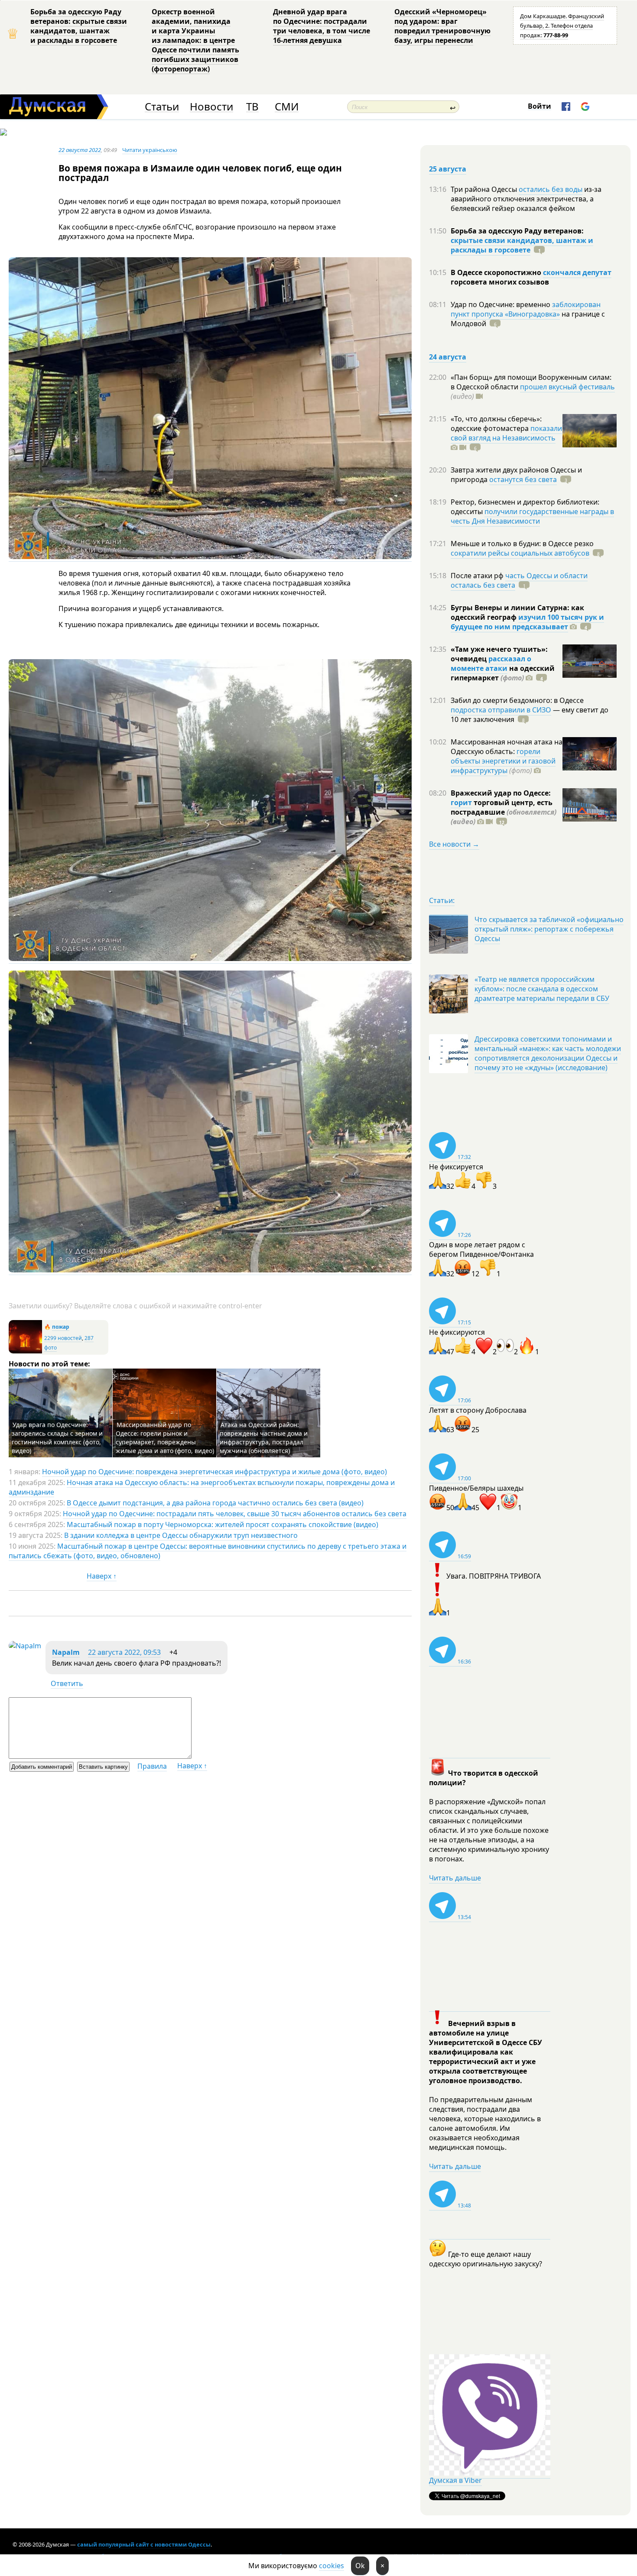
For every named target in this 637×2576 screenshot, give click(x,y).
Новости (211, 107)
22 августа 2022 (80, 150)
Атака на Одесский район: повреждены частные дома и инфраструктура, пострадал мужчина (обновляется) (264, 1438)
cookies (331, 2566)
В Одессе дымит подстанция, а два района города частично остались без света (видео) (215, 1503)
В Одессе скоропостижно (497, 272)
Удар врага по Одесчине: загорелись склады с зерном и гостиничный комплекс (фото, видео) (57, 1438)
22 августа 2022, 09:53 (124, 1652)
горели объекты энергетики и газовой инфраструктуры (503, 761)
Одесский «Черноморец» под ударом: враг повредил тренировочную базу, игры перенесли (442, 26)
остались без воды (551, 189)
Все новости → (454, 844)
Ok (360, 2566)
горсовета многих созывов (500, 282)
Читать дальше (455, 1878)
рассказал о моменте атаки (491, 663)
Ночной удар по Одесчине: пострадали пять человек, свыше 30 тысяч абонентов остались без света (235, 1514)
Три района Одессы (485, 189)
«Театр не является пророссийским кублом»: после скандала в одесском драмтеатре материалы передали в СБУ (542, 989)
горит (461, 803)
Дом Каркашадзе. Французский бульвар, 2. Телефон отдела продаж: (562, 26)
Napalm (66, 1652)
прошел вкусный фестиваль (567, 387)
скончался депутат (577, 272)
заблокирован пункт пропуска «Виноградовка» (526, 309)
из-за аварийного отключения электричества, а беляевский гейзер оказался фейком (526, 199)
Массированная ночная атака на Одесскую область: (507, 747)
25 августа (448, 169)
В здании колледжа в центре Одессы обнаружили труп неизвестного (181, 1535)
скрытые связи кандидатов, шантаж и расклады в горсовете (522, 245)
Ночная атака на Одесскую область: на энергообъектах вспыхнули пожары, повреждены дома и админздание (202, 1487)
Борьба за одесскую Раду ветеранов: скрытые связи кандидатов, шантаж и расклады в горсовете (79, 26)
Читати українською (150, 150)
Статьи (162, 107)
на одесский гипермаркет (503, 673)
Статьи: (442, 900)
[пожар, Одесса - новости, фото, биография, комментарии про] (25, 1351)
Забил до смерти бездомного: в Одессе (517, 700)
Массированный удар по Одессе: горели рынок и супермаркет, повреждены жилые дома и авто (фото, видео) (165, 1438)
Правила (152, 1766)
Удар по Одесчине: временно (501, 304)
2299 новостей (63, 1338)
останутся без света (523, 479)
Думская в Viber (455, 2480)
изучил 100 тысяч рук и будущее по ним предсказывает (527, 622)
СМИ (287, 107)
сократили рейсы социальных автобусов (520, 553)
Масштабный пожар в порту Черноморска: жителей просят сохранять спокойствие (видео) (223, 1524)
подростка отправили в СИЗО (501, 710)
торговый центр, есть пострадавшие (504, 812)
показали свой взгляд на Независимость (506, 433)
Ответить (67, 1683)
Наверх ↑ (102, 1576)
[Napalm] (25, 1646)
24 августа (448, 357)
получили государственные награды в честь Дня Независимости (532, 516)
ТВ (252, 107)
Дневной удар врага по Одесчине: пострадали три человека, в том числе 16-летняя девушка (322, 26)
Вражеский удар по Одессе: (501, 793)
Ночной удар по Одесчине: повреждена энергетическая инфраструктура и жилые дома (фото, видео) (214, 1472)
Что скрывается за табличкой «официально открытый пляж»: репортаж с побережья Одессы (549, 929)
